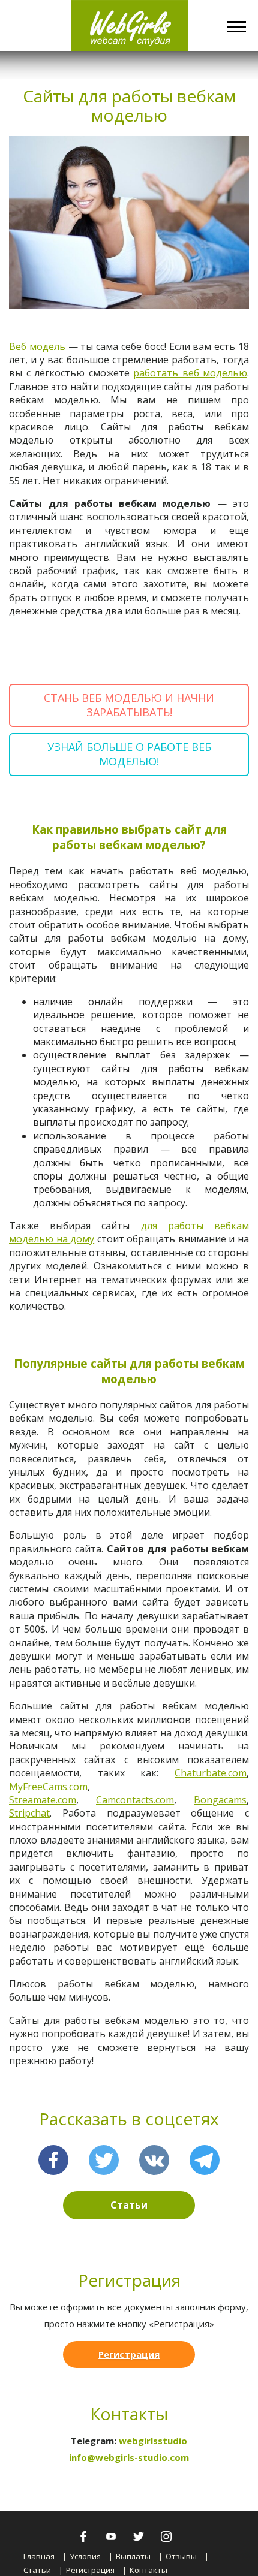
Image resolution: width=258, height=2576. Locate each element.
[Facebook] (53, 2160)
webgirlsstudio (153, 2441)
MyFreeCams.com (48, 1787)
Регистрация (129, 2354)
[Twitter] (104, 2160)
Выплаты (133, 2556)
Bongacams (220, 1800)
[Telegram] (205, 2160)
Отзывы (181, 2556)
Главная (39, 2556)
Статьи (129, 2205)
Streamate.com (43, 1800)
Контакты (148, 2570)
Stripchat (29, 1813)
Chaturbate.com (211, 1773)
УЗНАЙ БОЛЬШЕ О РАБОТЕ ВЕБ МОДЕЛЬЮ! (129, 754)
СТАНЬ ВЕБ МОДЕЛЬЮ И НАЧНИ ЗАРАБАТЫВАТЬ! (129, 705)
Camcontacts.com (135, 1800)
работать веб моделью (190, 373)
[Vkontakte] (154, 2160)
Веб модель (37, 346)
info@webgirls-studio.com (129, 2457)
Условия (85, 2556)
